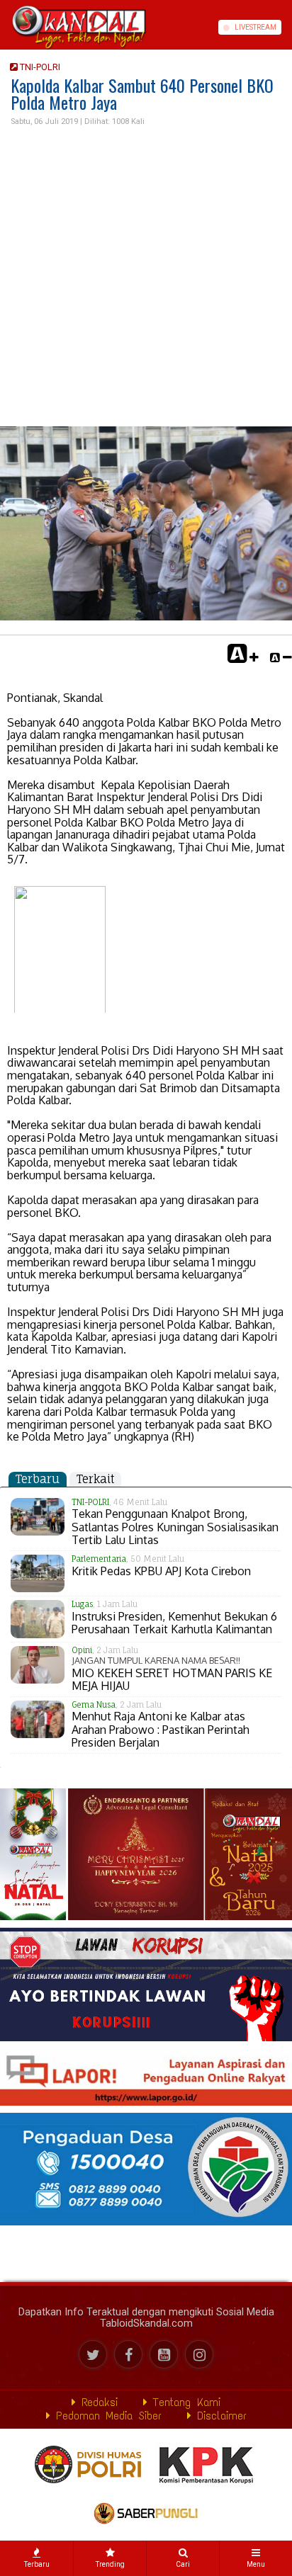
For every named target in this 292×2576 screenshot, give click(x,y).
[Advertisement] (146, 277)
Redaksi (97, 2402)
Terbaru (38, 1479)
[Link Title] (5, 27)
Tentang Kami (184, 2402)
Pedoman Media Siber (106, 2416)
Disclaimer (219, 2416)
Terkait (95, 1479)
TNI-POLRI (39, 67)
